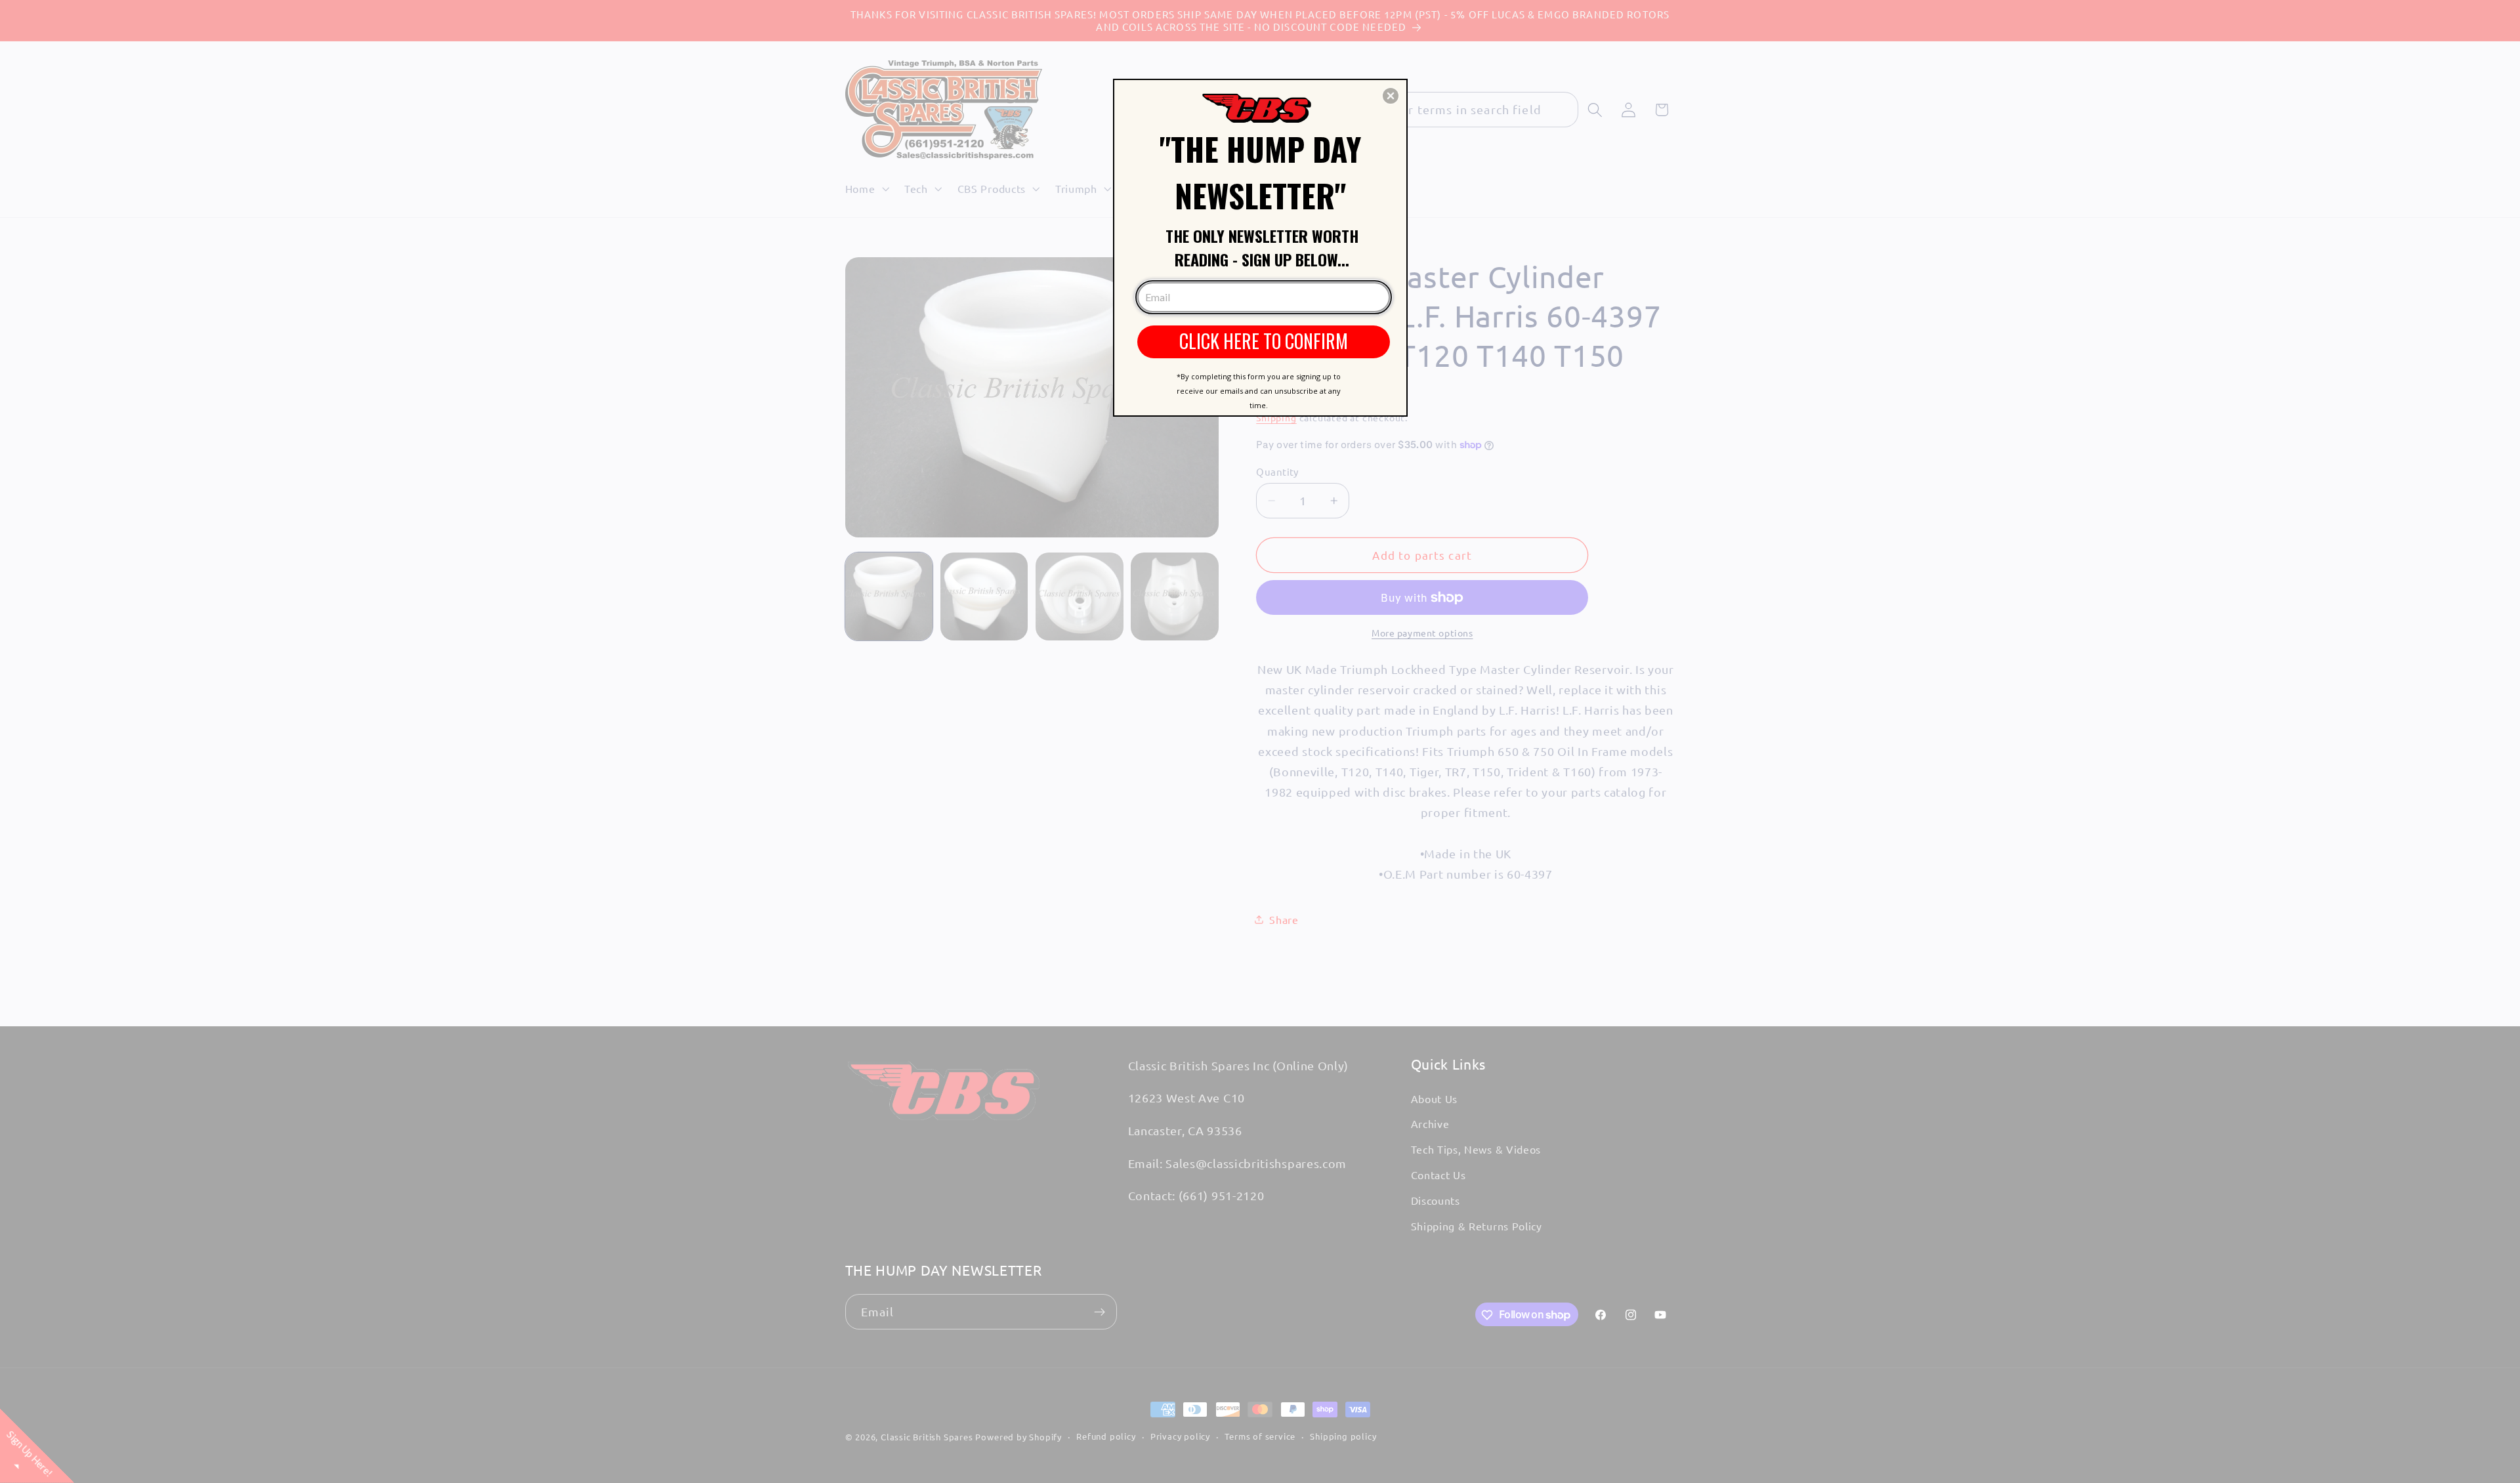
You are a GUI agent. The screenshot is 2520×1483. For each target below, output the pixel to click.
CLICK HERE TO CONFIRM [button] (1264, 341)
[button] (1391, 96)
